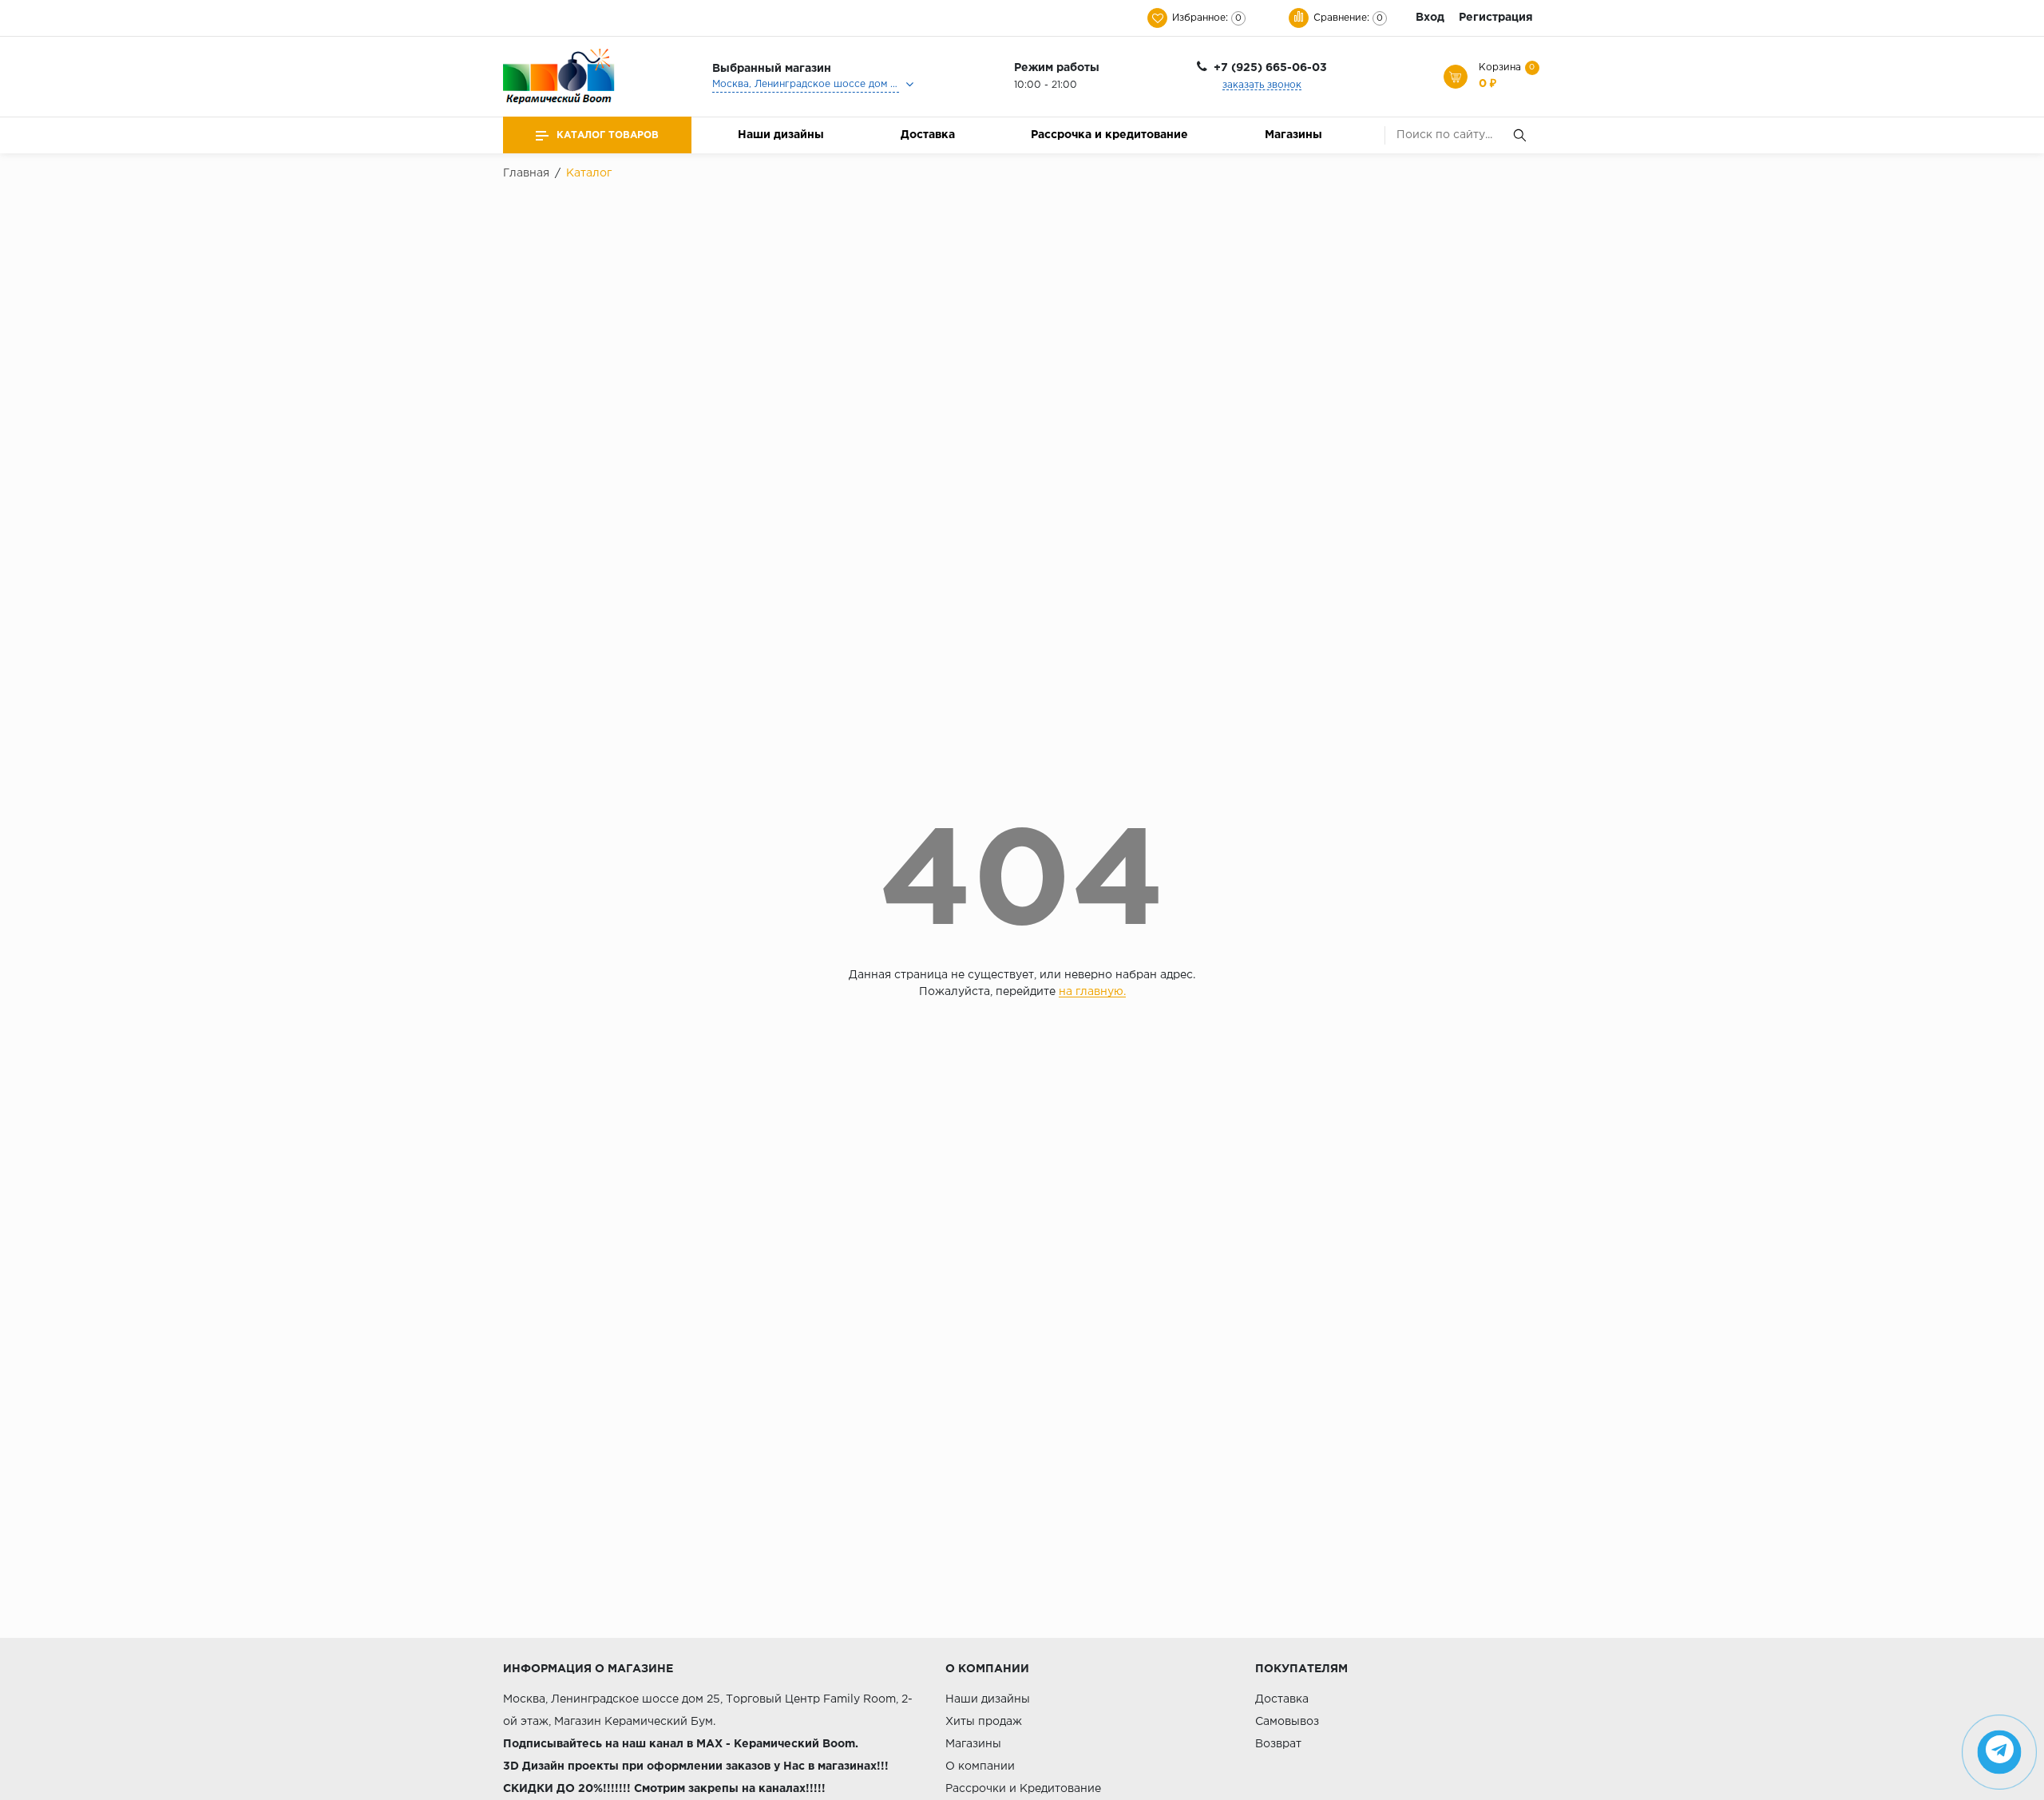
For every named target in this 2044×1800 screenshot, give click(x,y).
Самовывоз (1287, 1722)
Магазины (1293, 135)
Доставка (928, 135)
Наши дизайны (781, 135)
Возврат (1278, 1744)
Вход (1430, 18)
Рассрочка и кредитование (1109, 135)
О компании (980, 1766)
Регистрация (1496, 18)
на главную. (1092, 992)
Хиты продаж (984, 1722)
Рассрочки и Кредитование (1023, 1789)
